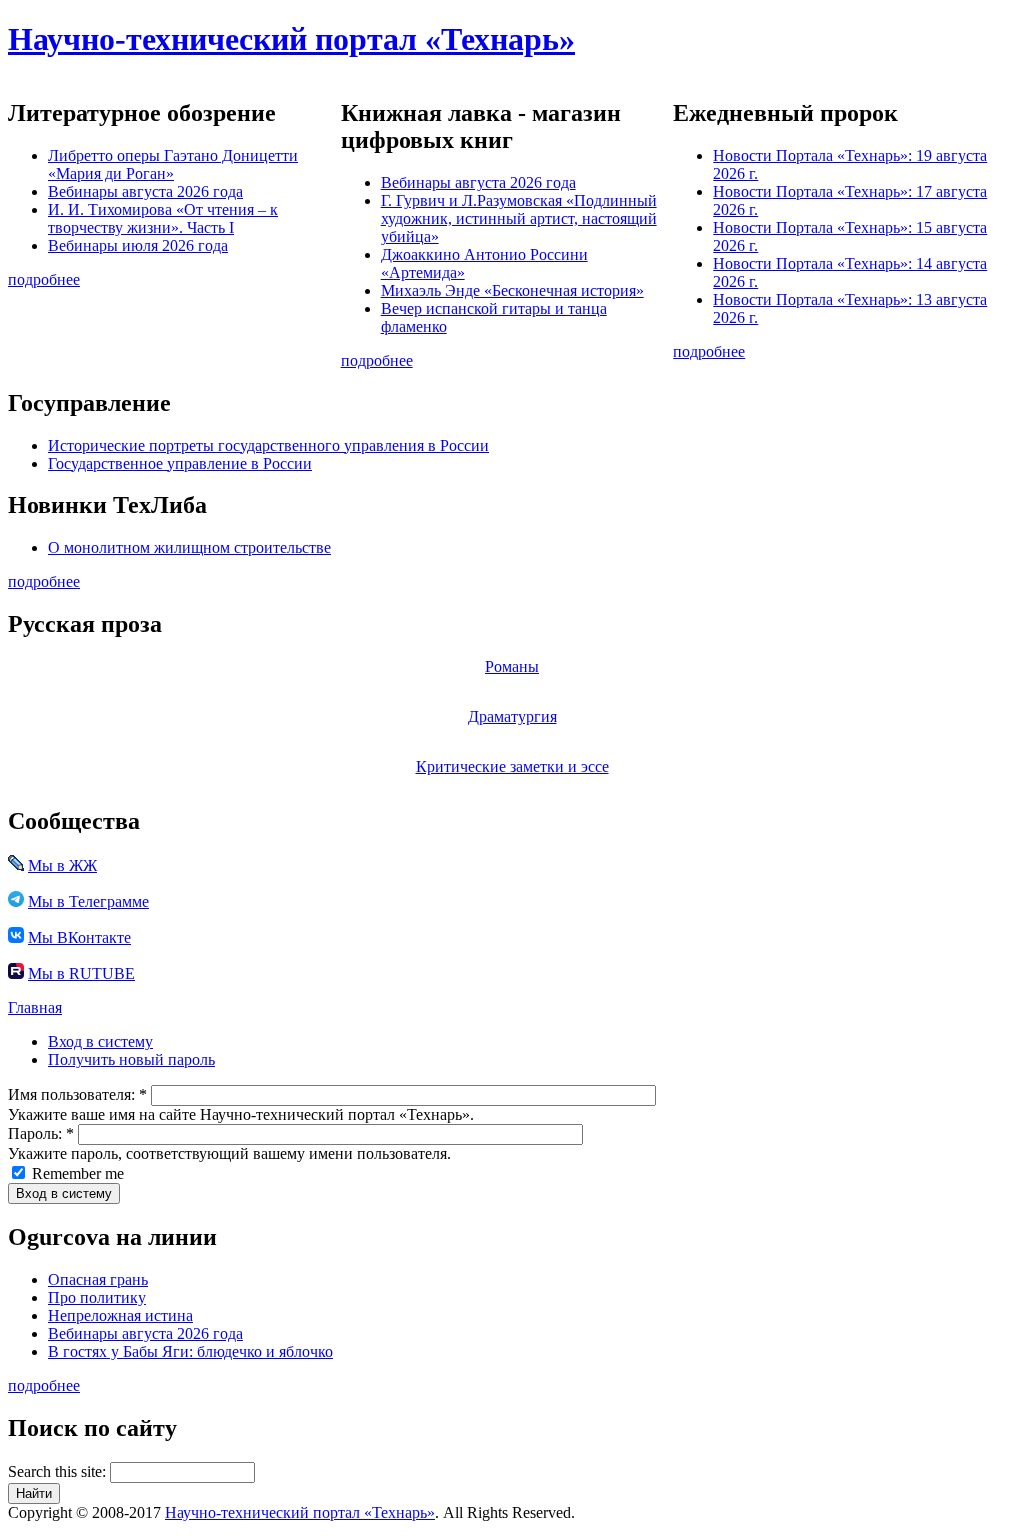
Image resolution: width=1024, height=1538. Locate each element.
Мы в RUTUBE (81, 973)
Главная (35, 1007)
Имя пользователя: (77, 1094)
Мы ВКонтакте (79, 937)
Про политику (97, 1297)
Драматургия (512, 716)
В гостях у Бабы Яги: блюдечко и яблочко (190, 1351)
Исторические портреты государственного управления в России (268, 445)
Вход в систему (100, 1041)
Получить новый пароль (131, 1059)
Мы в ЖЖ (62, 865)
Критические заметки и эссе (512, 766)
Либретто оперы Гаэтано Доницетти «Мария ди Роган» (173, 164)
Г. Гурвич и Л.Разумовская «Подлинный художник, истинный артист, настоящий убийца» (519, 218)
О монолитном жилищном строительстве (189, 547)
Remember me (76, 1173)
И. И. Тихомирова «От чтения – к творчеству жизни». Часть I (163, 218)
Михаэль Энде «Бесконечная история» (512, 290)
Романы (512, 666)
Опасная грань (98, 1279)
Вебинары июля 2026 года (138, 245)
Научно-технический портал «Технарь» (291, 39)
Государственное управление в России (180, 463)
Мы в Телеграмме (88, 901)
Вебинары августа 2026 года (145, 191)
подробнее (44, 279)
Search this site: (59, 1471)
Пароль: (41, 1133)
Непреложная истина (120, 1315)
